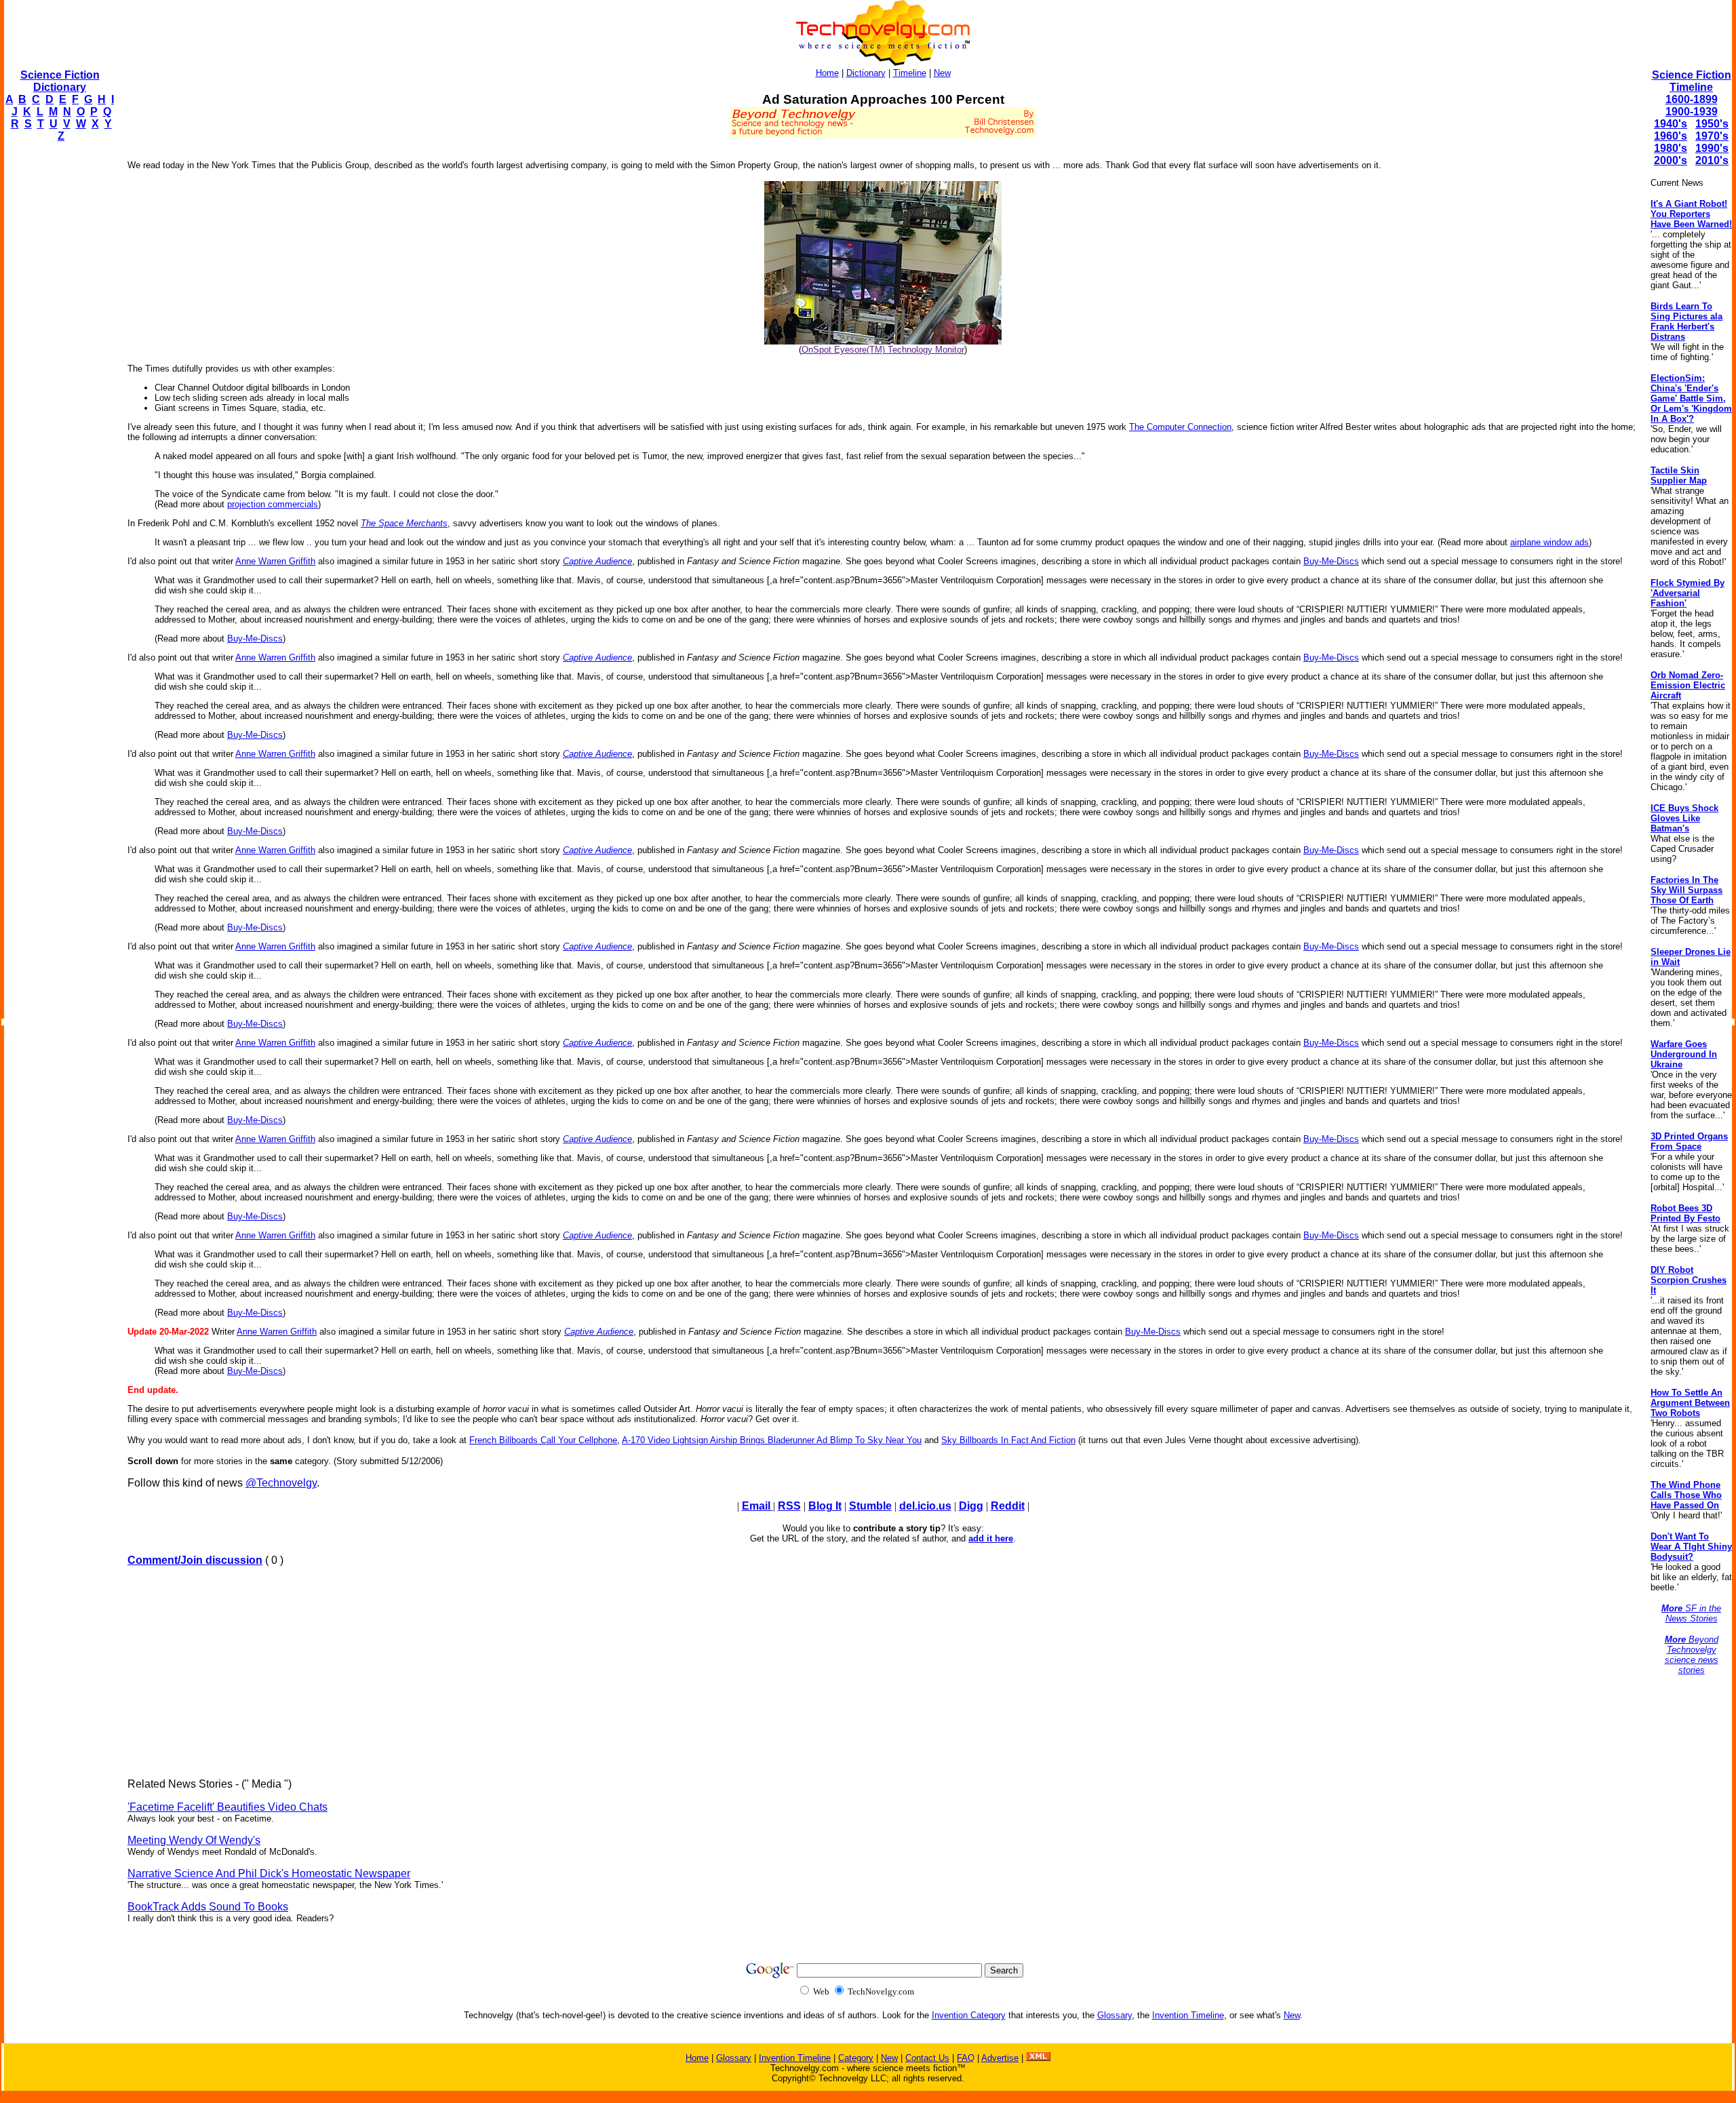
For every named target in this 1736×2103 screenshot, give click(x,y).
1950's (1712, 124)
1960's (1671, 136)
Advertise (1000, 2058)
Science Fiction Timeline (1692, 81)
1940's (1671, 124)
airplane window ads (1550, 542)
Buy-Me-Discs (1331, 561)
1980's (1671, 148)
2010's (1712, 160)
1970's (1712, 136)
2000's (1671, 160)
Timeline (910, 73)
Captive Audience (597, 561)
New (942, 73)
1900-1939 (1692, 112)
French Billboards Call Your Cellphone (543, 1440)
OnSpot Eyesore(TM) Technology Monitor (883, 350)
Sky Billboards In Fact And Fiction (1008, 1440)
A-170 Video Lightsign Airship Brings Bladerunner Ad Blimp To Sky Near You (772, 1440)
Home (827, 73)
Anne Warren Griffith (275, 561)
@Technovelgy (281, 1483)
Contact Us (927, 2058)
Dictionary (866, 73)
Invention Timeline (1188, 2015)
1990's (1712, 148)
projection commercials (273, 504)
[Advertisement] (58, 357)
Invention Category (969, 2015)
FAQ (966, 2058)
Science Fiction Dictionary (60, 81)
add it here (991, 1538)
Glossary (1114, 2015)
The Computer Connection (1180, 427)
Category (856, 2058)
